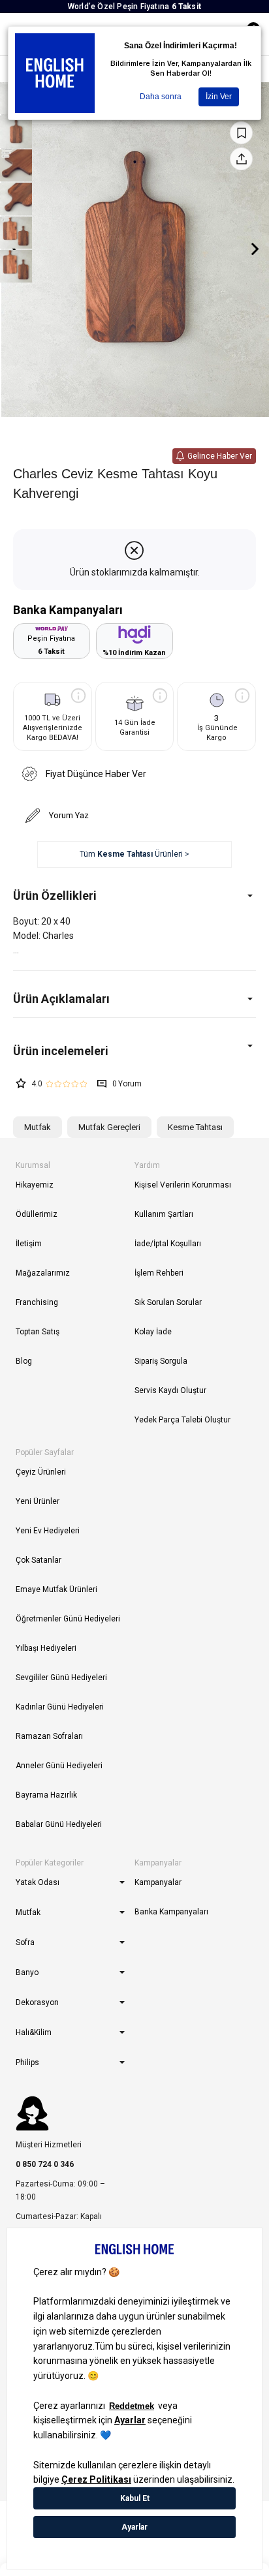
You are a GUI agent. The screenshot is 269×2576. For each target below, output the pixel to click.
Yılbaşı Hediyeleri (46, 1648)
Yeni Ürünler (38, 1501)
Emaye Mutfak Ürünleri (56, 1589)
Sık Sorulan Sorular (168, 1302)
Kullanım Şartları (164, 1214)
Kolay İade (153, 1332)
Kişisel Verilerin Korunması (183, 1185)
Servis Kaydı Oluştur (170, 1390)
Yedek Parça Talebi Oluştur (182, 1420)
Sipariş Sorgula (161, 1361)
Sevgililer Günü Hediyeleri (61, 1678)
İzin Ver (219, 97)
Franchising (37, 1302)
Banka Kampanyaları (171, 1912)
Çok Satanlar (39, 1560)
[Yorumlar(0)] (134, 1051)
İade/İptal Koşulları (168, 1244)
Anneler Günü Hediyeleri (59, 1766)
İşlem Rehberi (159, 1273)
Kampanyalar (158, 1882)
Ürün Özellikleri (55, 896)
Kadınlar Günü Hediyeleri (60, 1707)
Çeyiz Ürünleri (41, 1472)
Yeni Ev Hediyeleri (48, 1531)
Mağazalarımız (43, 1273)
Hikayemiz (35, 1185)
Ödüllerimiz (37, 1214)
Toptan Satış (38, 1332)
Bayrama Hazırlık (46, 1795)
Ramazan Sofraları (49, 1736)
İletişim (29, 1244)
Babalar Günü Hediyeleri (59, 1824)
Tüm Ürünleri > (134, 854)
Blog (24, 1361)
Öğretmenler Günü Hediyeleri (68, 1619)
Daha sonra (161, 97)
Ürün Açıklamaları (61, 999)
